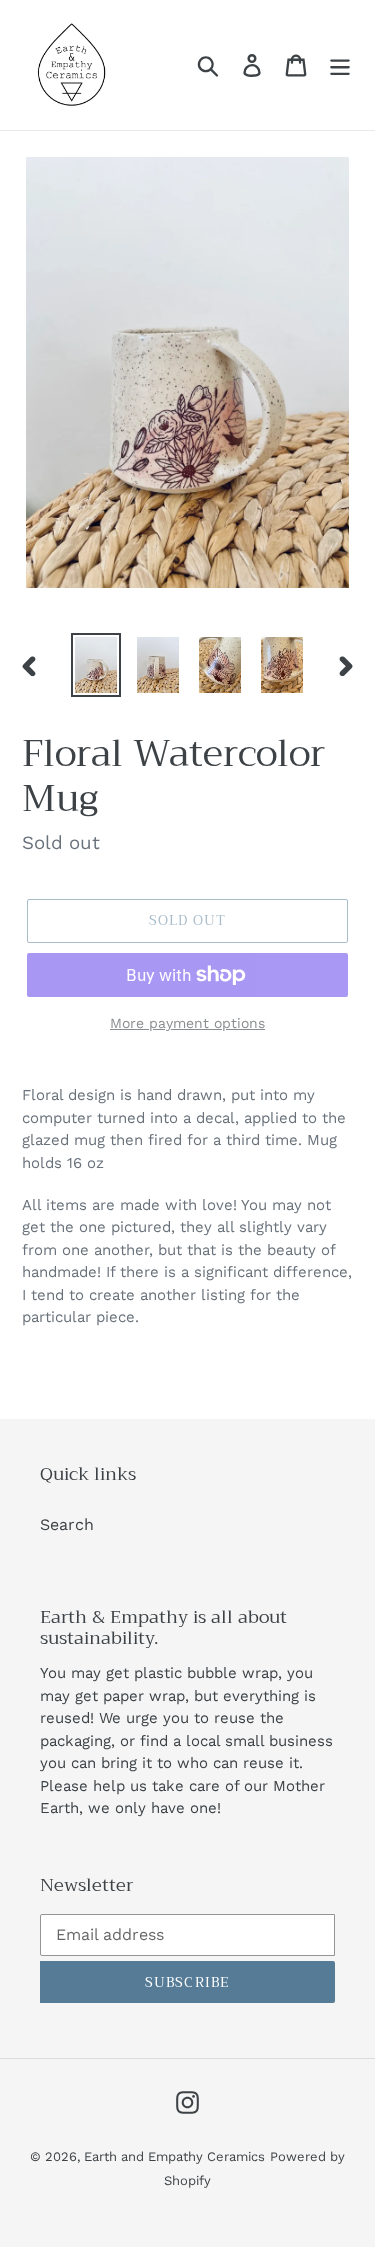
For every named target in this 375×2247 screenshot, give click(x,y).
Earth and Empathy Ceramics (174, 2156)
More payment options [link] (187, 1023)
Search (67, 1524)
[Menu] (340, 65)
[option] (96, 665)
